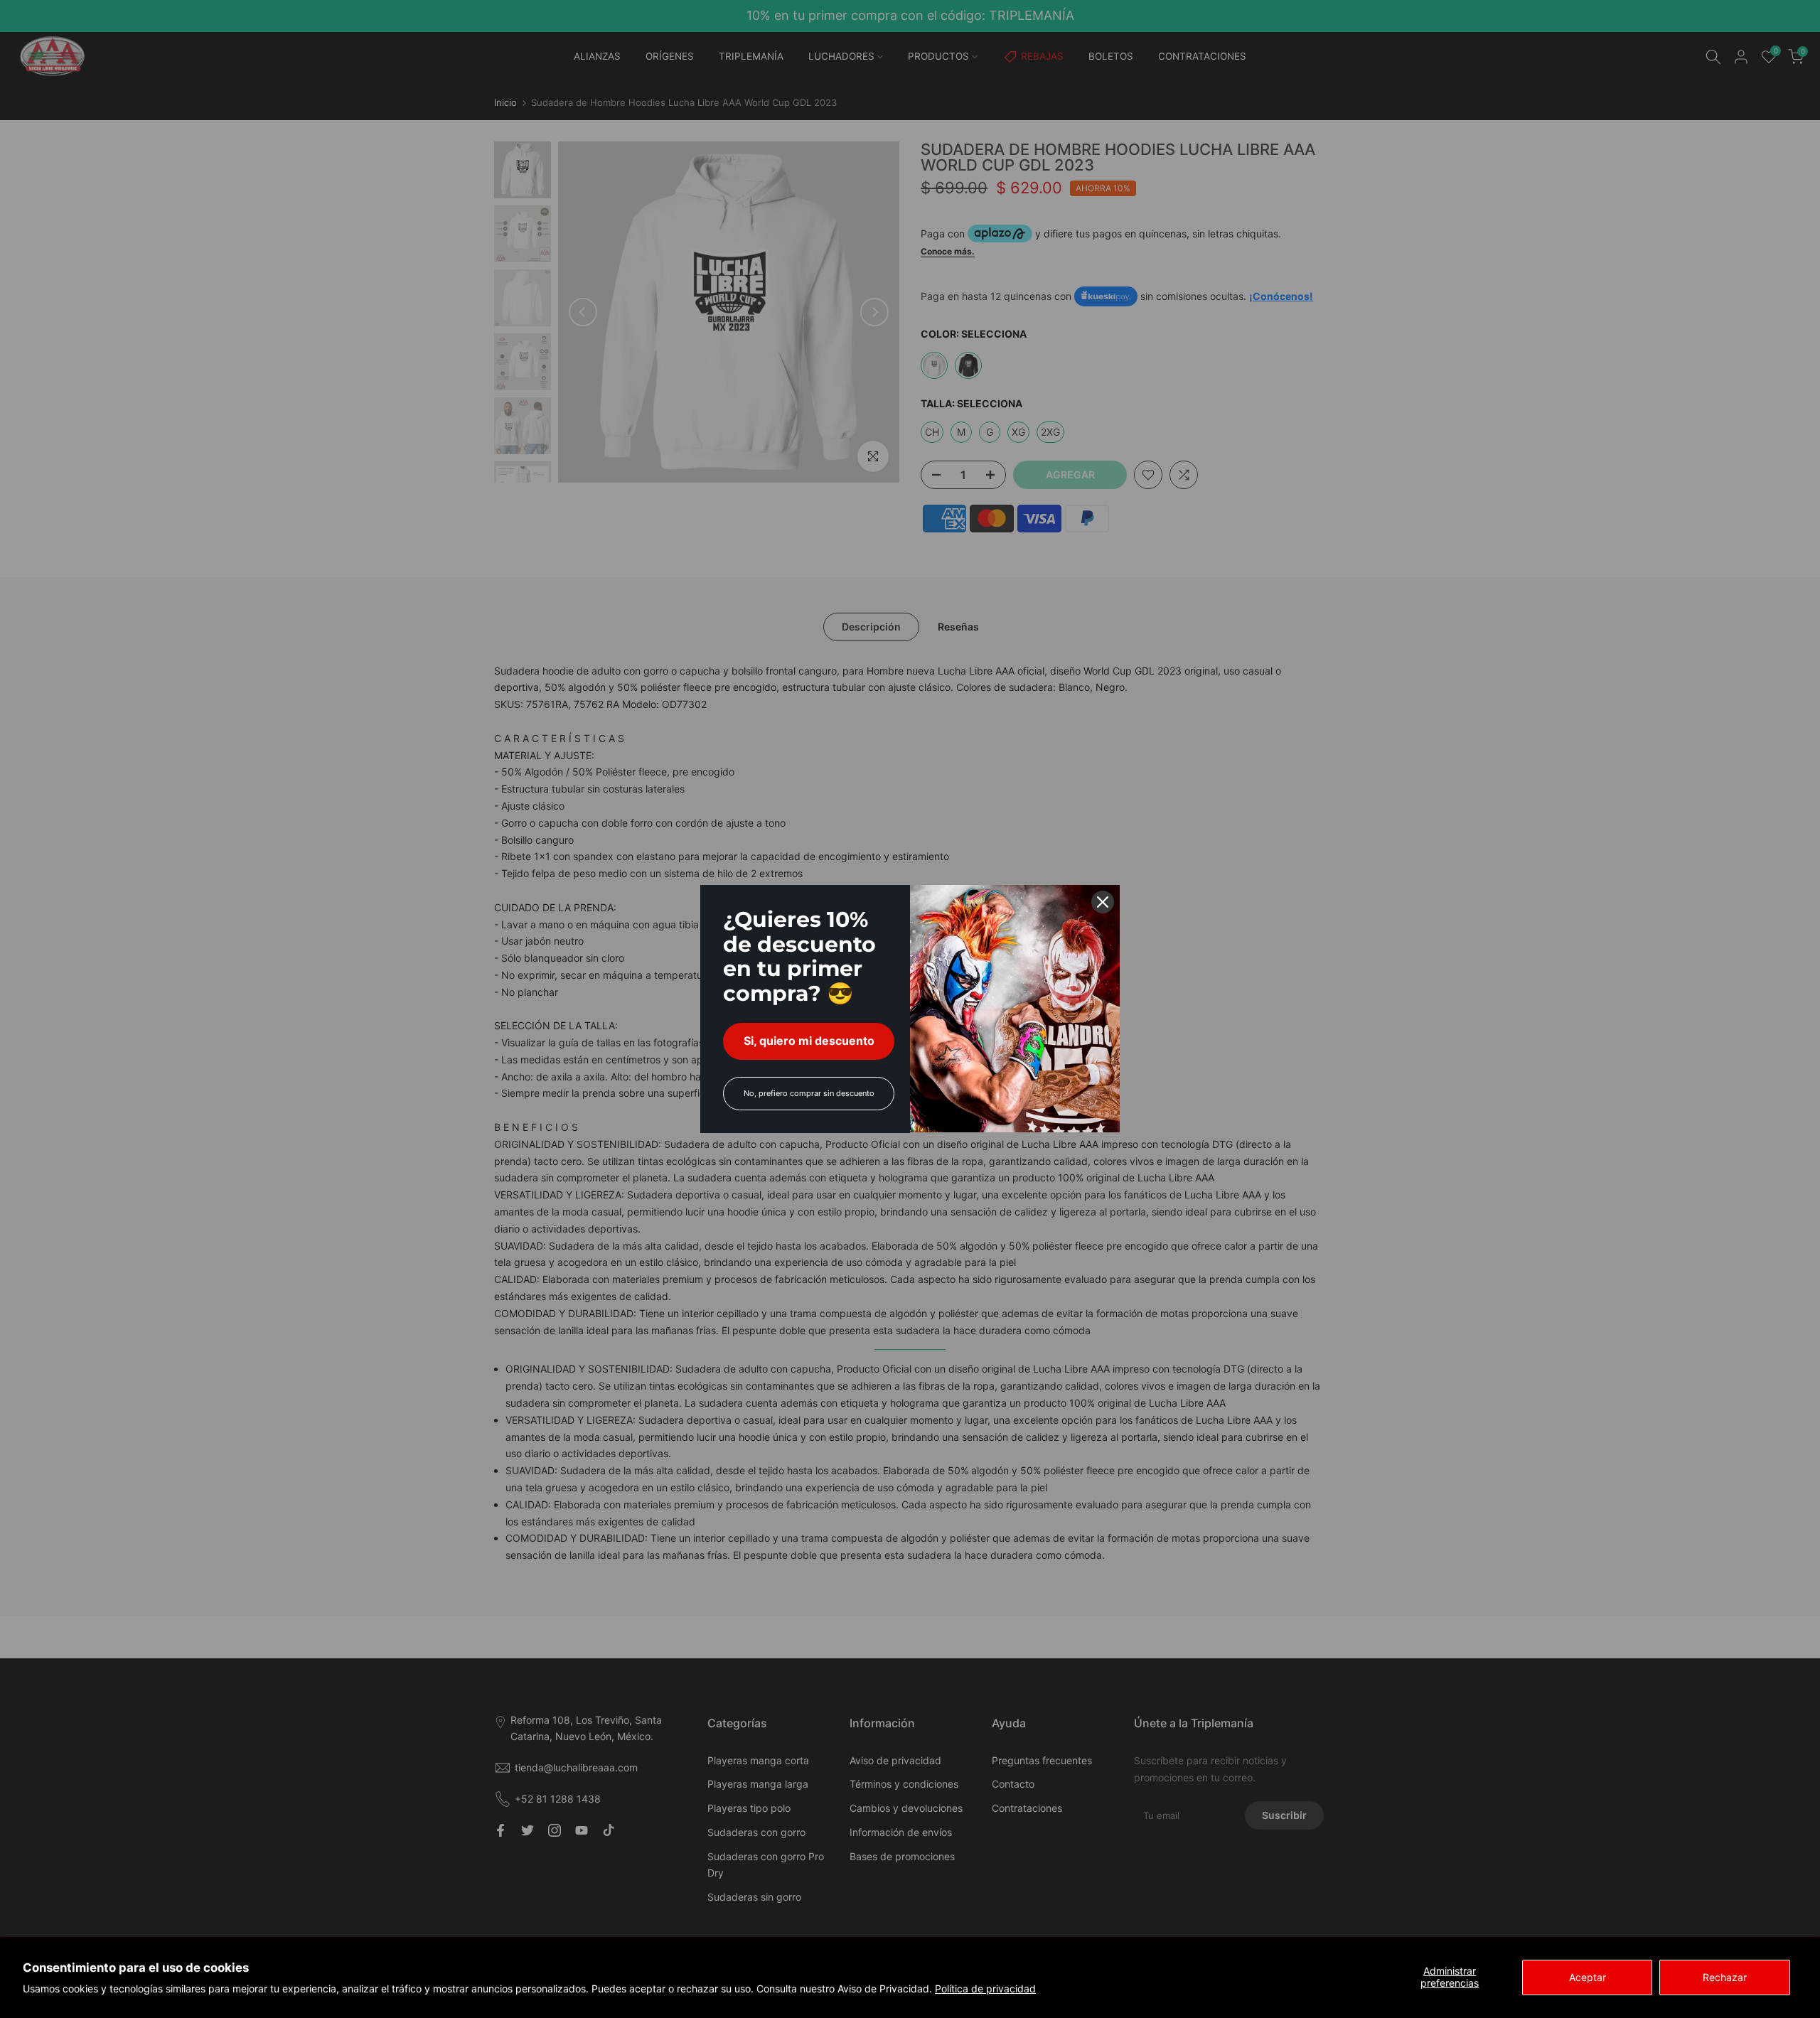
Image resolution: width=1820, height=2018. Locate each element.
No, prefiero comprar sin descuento (809, 1093)
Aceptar (1588, 1977)
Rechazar (1725, 1977)
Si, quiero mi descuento (809, 1041)
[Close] (1103, 902)
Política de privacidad (985, 1989)
